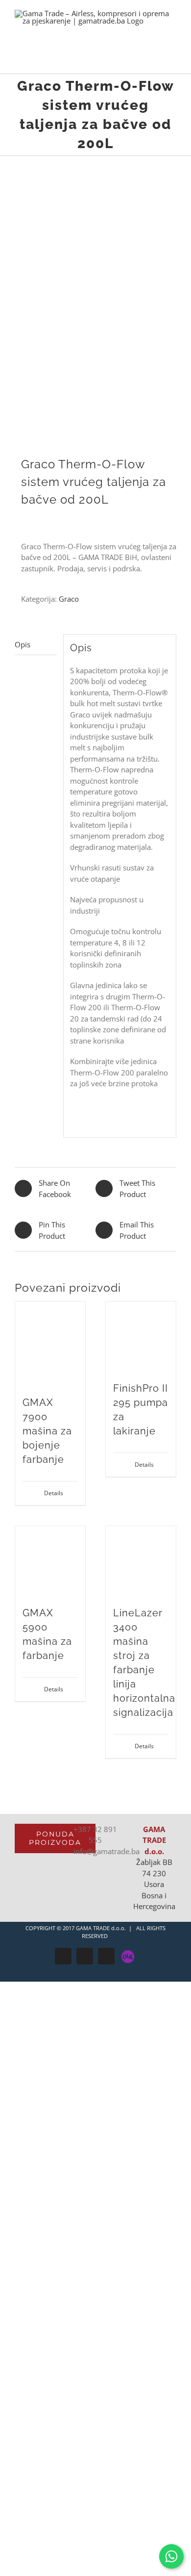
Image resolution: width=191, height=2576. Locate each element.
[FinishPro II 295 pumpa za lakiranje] (141, 1337)
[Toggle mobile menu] (172, 59)
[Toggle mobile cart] (155, 59)
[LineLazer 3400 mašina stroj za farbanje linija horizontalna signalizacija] (141, 1561)
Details (54, 1493)
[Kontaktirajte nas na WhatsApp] (171, 2556)
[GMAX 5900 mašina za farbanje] (50, 1561)
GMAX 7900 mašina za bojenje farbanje (47, 1431)
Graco (69, 599)
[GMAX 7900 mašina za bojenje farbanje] (50, 1344)
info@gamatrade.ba (107, 1851)
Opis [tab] (23, 644)
